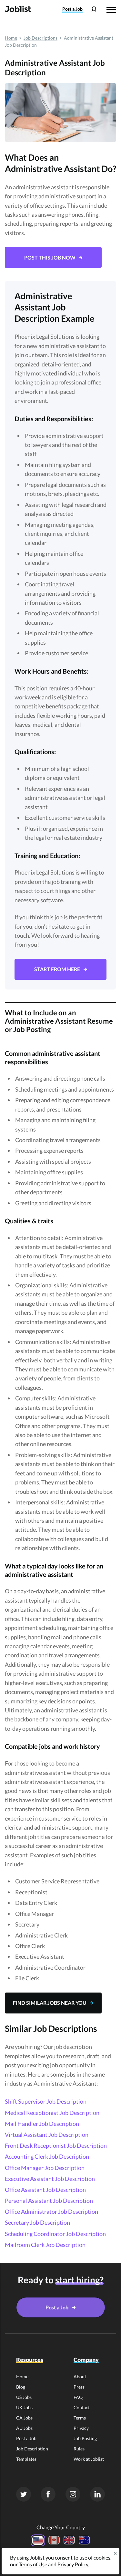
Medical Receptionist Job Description (52, 2113)
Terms (80, 2418)
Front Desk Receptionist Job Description (56, 2145)
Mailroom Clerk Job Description (45, 2245)
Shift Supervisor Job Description (46, 2101)
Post (72, 9)
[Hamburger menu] (111, 9)
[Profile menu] (94, 9)
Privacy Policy (73, 2564)
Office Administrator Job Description (51, 2211)
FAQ (78, 2397)
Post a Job (26, 2438)
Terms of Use (33, 2564)
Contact (82, 2407)
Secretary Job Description (37, 2222)
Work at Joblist (89, 2459)
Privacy (81, 2428)
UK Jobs (24, 2407)
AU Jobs (24, 2428)
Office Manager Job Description (45, 2168)
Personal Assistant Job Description (49, 2201)
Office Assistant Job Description (45, 2190)
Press (79, 2387)
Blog (21, 2387)
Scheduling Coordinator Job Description (55, 2234)
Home (11, 38)
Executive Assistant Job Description (50, 2179)
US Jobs (24, 2397)
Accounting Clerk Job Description (47, 2156)
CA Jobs (24, 2418)
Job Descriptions (40, 38)
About (80, 2377)
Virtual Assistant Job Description (47, 2135)
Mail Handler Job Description (42, 2124)
